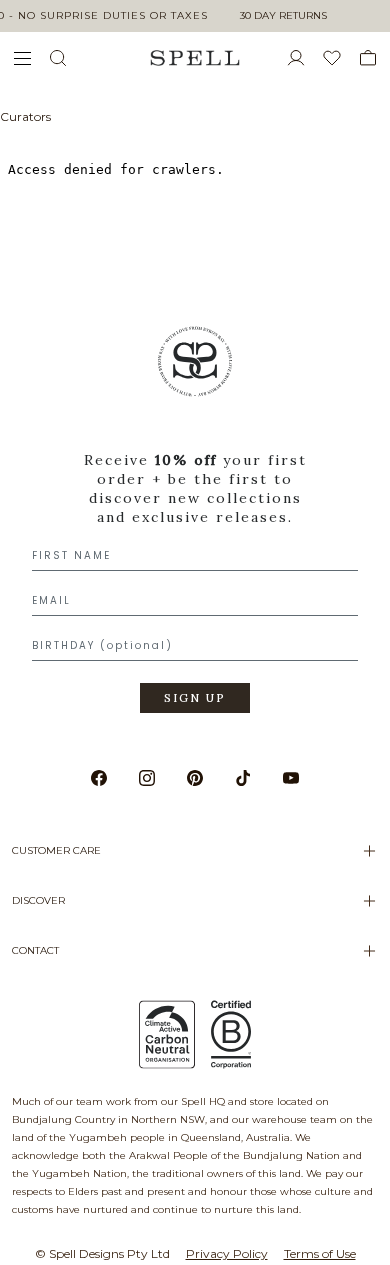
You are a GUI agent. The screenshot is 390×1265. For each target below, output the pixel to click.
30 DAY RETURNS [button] (283, 15)
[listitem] (195, 526)
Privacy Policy (227, 1253)
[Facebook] (99, 778)
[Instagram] (147, 778)
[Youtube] (291, 778)
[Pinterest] (195, 778)
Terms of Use (320, 1253)
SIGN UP (195, 698)
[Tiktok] (243, 778)
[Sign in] (304, 58)
